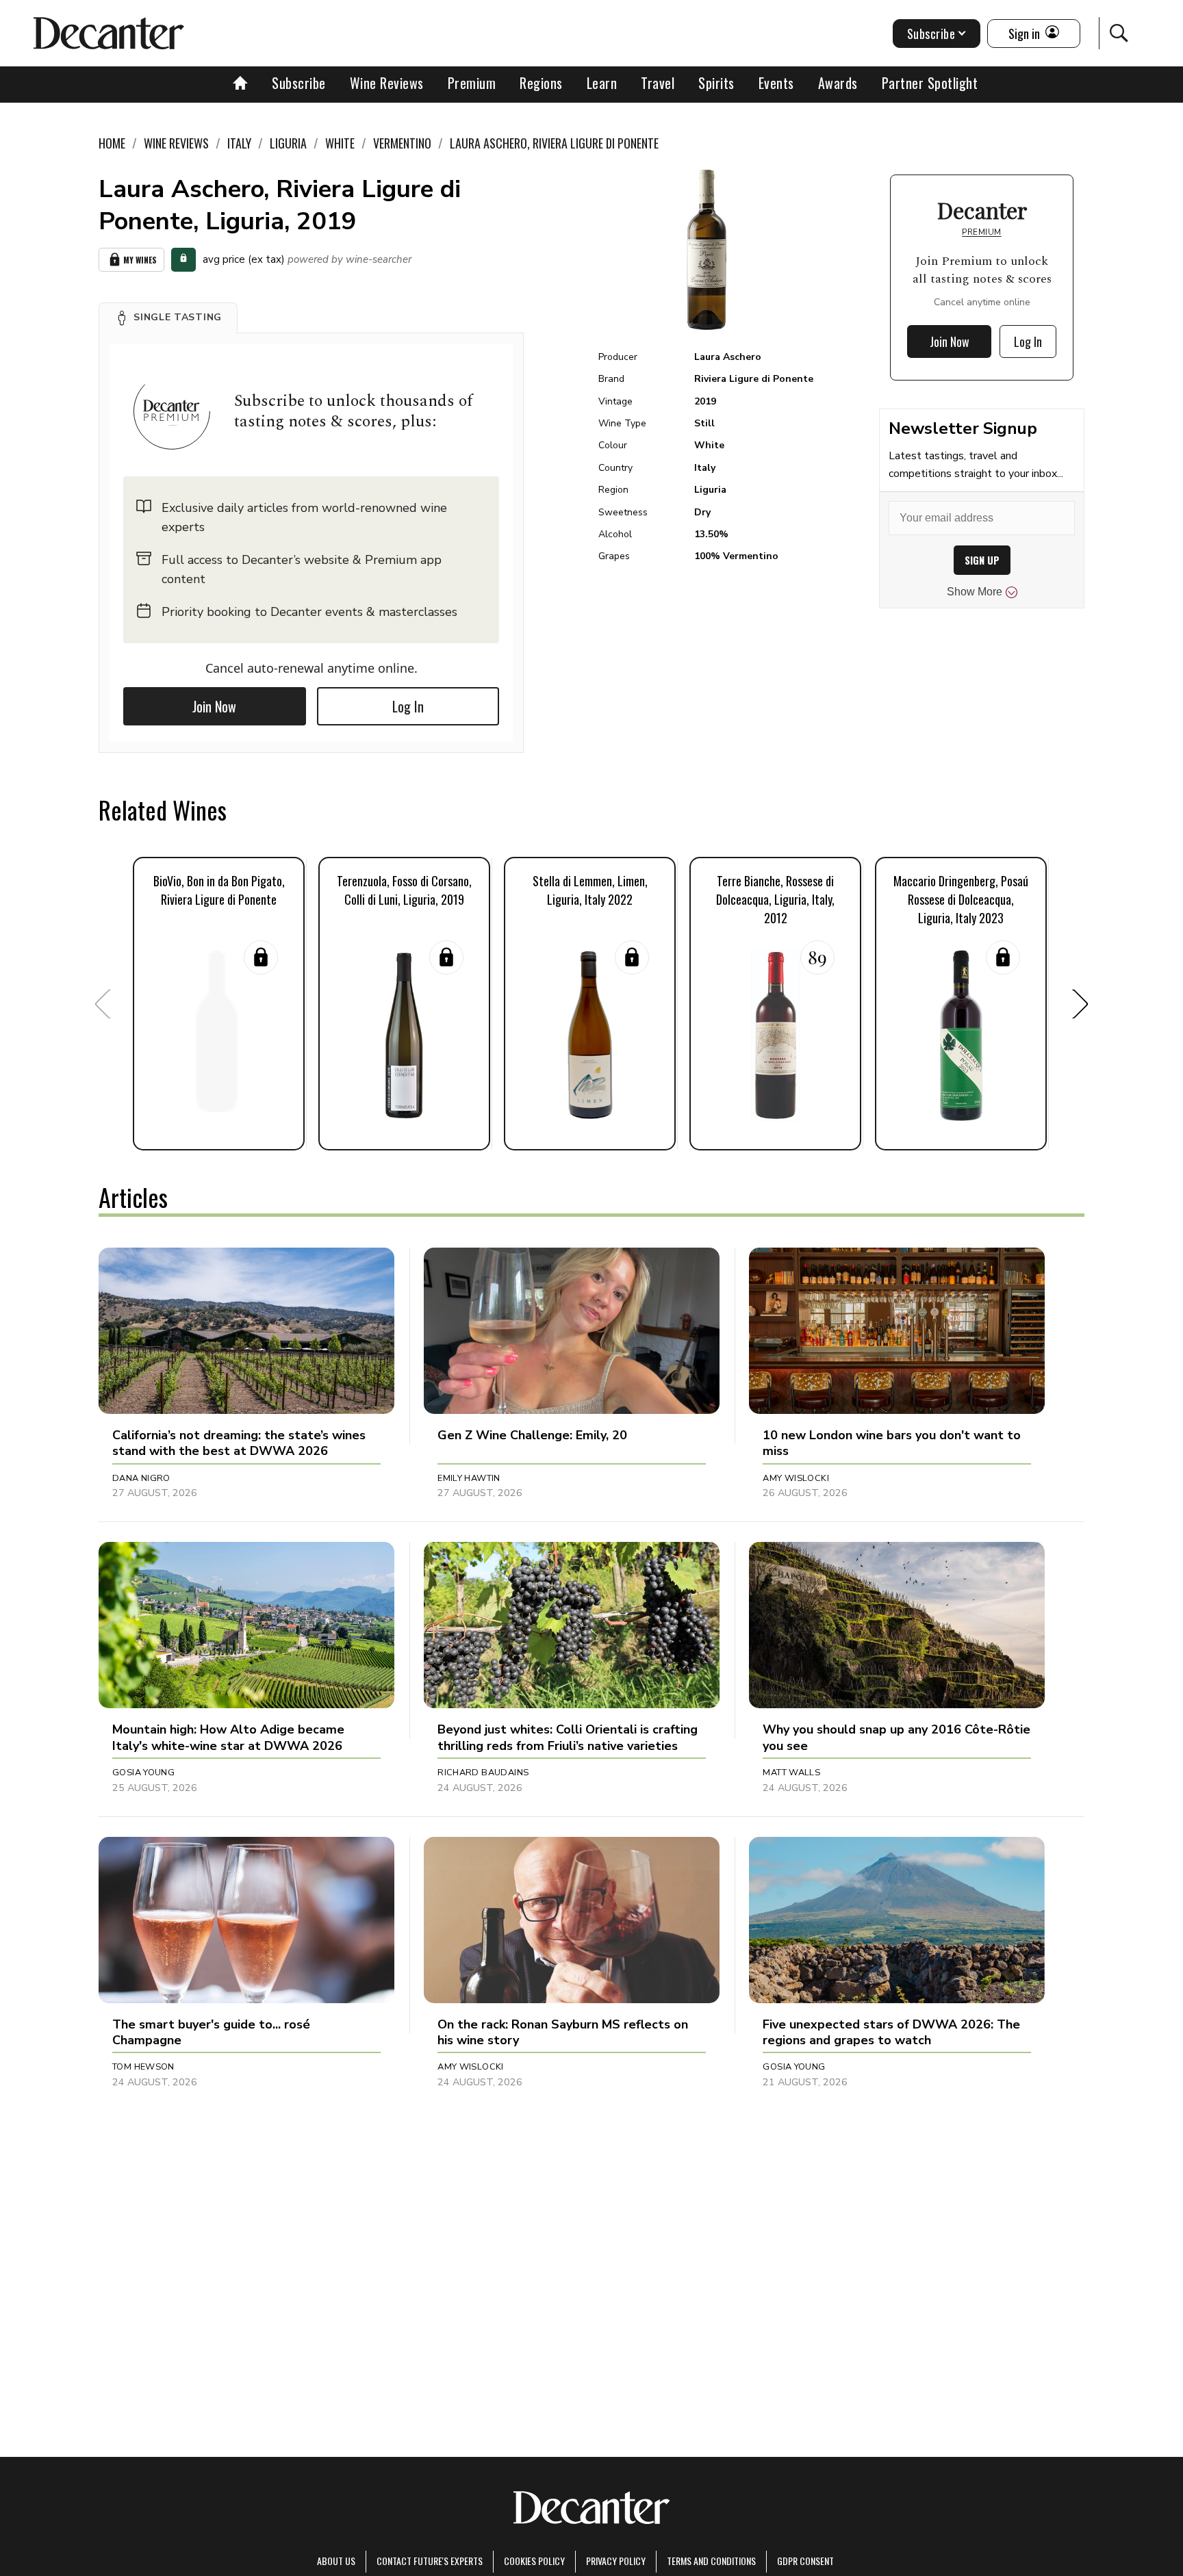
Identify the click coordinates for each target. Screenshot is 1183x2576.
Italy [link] (239, 143)
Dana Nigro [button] (141, 1478)
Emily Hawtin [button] (469, 1478)
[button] (168, 318)
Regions (541, 83)
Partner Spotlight (930, 83)
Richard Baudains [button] (483, 1773)
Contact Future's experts (430, 2561)
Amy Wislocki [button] (796, 1478)
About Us (336, 2561)
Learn (602, 83)
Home (112, 143)
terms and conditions (711, 2561)
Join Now (214, 706)
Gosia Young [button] (143, 1773)
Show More (975, 592)
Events (776, 83)
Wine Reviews (387, 83)
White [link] (340, 143)
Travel (658, 83)
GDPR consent (805, 2561)
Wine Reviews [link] (176, 143)
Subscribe (299, 83)
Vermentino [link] (402, 143)
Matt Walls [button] (791, 1773)
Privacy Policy (616, 2561)
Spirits (716, 83)
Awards (838, 83)
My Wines (140, 260)
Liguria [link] (288, 143)
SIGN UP (982, 560)
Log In (408, 706)
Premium (472, 83)
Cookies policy (534, 2561)
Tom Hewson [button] (143, 2067)
